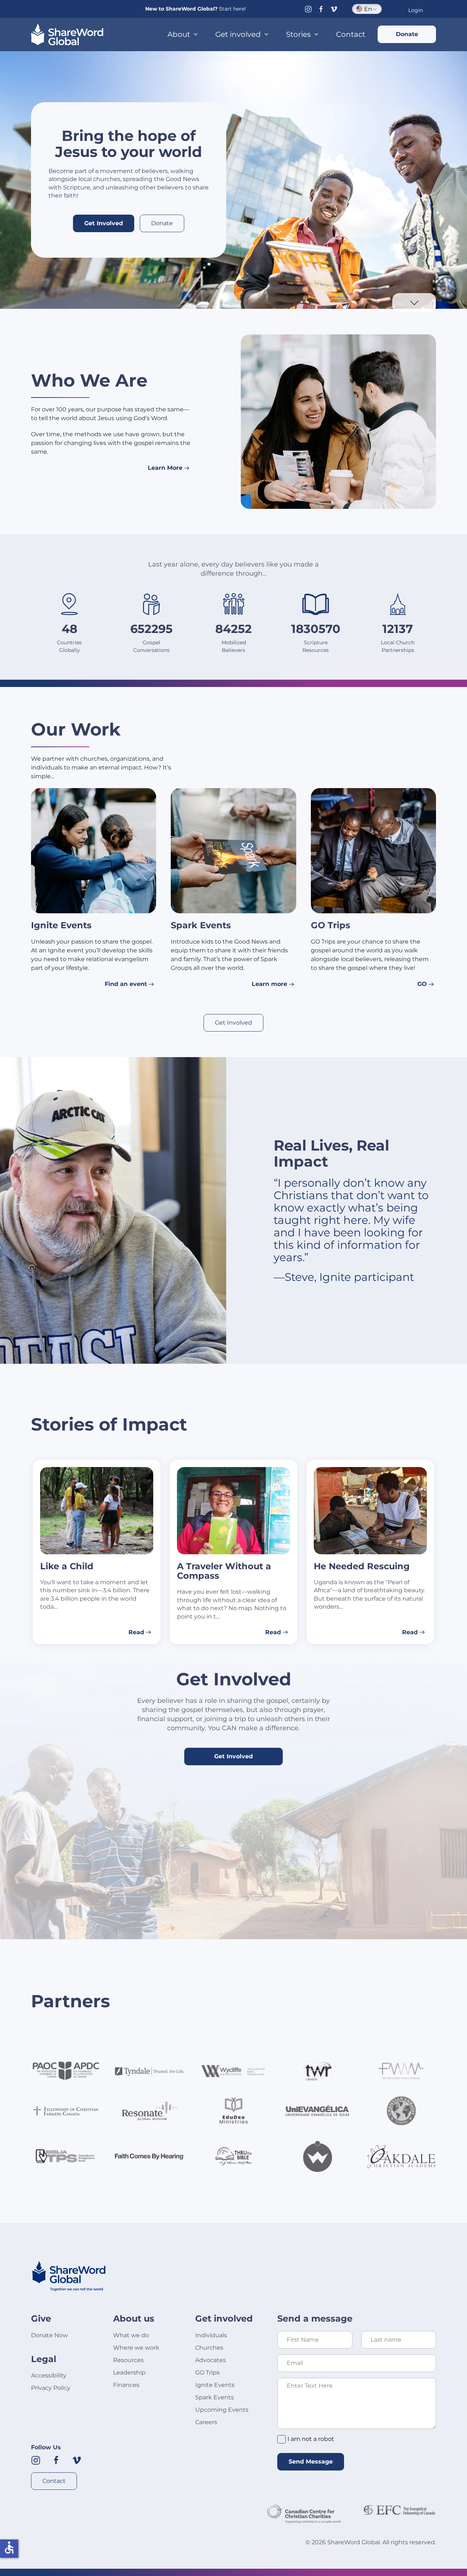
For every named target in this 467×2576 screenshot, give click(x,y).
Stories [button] (298, 34)
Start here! (232, 9)
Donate (407, 34)
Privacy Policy (51, 2388)
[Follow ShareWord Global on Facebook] (56, 2460)
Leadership (129, 2372)
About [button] (179, 34)
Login (416, 10)
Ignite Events (215, 2385)
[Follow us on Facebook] (321, 9)
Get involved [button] (238, 34)
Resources (128, 2360)
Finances (126, 2385)
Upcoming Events (222, 2410)
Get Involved (104, 223)
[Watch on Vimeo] (334, 9)
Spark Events (215, 2397)
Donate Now (49, 2335)
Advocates (211, 2360)
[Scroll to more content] (414, 302)
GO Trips (207, 2372)
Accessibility (49, 2375)
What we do (131, 2335)
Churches (209, 2348)
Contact (351, 34)
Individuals (211, 2335)
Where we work (136, 2348)
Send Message (311, 2462)
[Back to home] (67, 34)
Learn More (165, 468)
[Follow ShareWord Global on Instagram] (36, 2460)
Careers (206, 2422)
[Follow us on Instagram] (308, 9)
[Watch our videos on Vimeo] (77, 2460)
